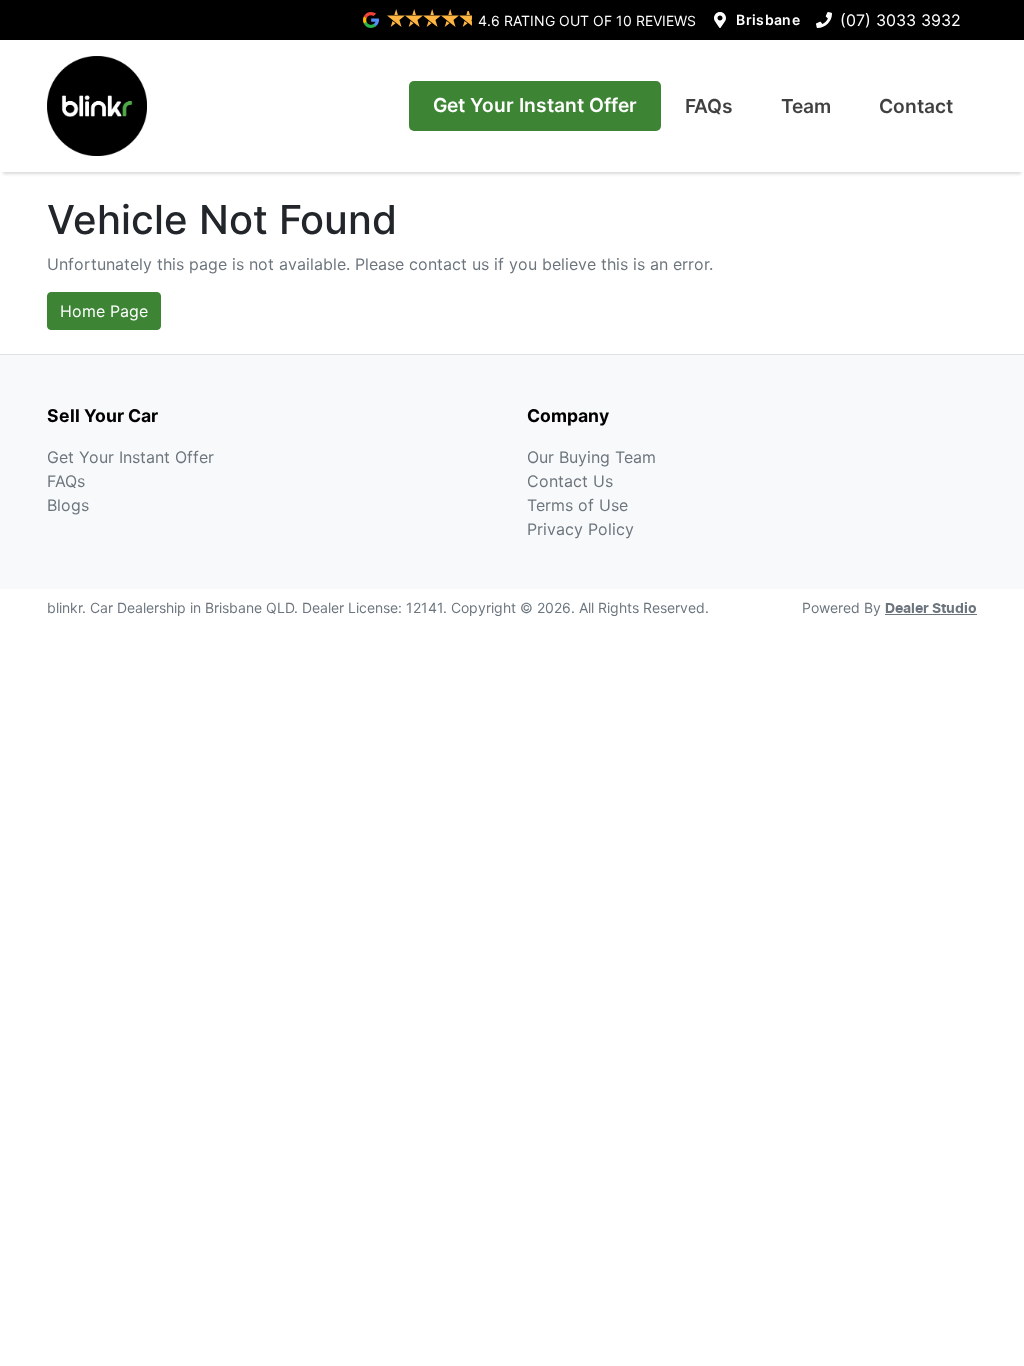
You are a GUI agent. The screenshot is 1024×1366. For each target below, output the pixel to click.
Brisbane (768, 19)
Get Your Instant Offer (535, 105)
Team (806, 106)
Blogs (68, 505)
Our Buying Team (591, 457)
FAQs (709, 106)
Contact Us (570, 481)
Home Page (104, 311)
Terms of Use (577, 505)
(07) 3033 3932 (900, 20)
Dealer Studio (931, 609)
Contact (916, 106)
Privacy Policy (580, 529)
